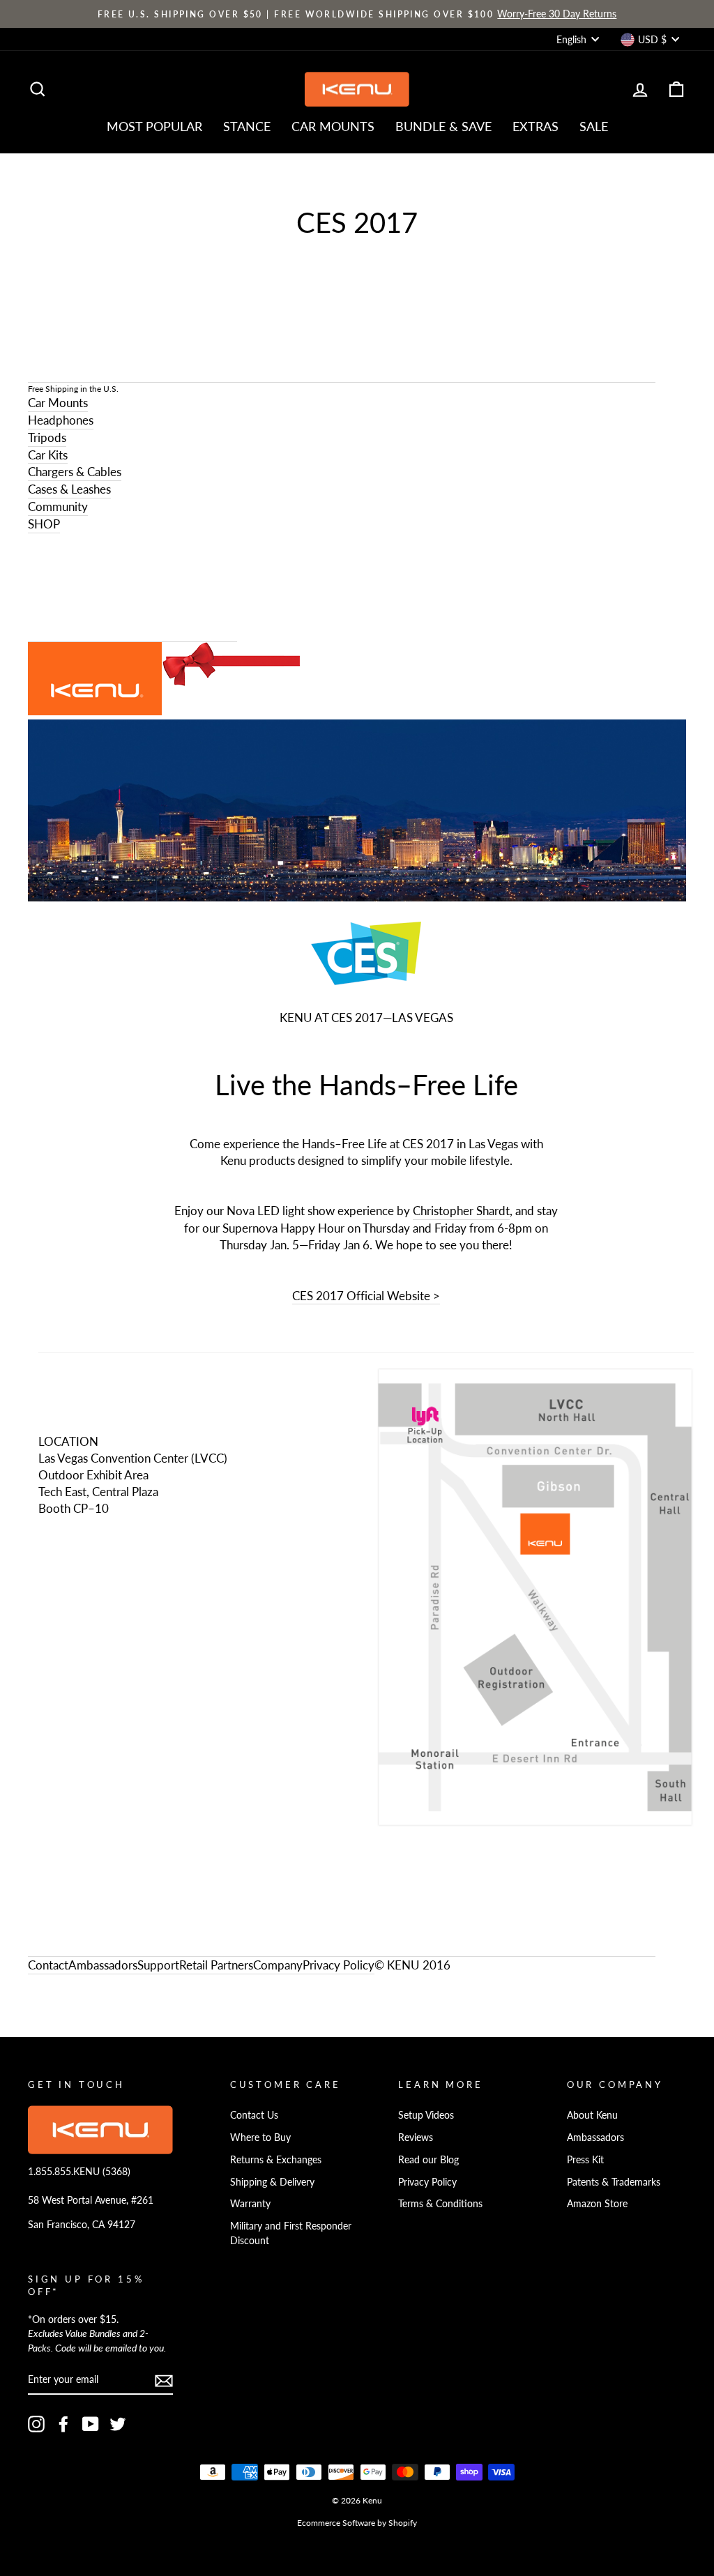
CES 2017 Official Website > (366, 1296)
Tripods (47, 437)
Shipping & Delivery (272, 2182)
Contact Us (254, 2115)
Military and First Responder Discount (291, 2233)
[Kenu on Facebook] (63, 2424)
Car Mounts (333, 126)
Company (278, 1965)
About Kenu (592, 2115)
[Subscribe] (164, 2380)
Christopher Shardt (461, 1211)
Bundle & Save (443, 126)
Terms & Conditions (440, 2203)
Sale (594, 126)
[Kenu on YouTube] (91, 2424)
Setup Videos (426, 2115)
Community (58, 506)
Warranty (250, 2203)
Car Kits (48, 455)
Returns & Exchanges (276, 2159)
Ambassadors (595, 2137)
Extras (535, 126)
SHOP (44, 524)
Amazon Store (597, 2203)
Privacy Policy (339, 1965)
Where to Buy (260, 2137)
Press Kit (585, 2159)
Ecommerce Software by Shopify (357, 2523)
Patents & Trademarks (614, 2182)
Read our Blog (428, 2159)
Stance (247, 126)
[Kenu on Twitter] (118, 2424)
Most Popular (154, 126)
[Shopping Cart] (132, 588)
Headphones (61, 420)
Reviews (416, 2137)
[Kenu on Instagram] (36, 2424)
